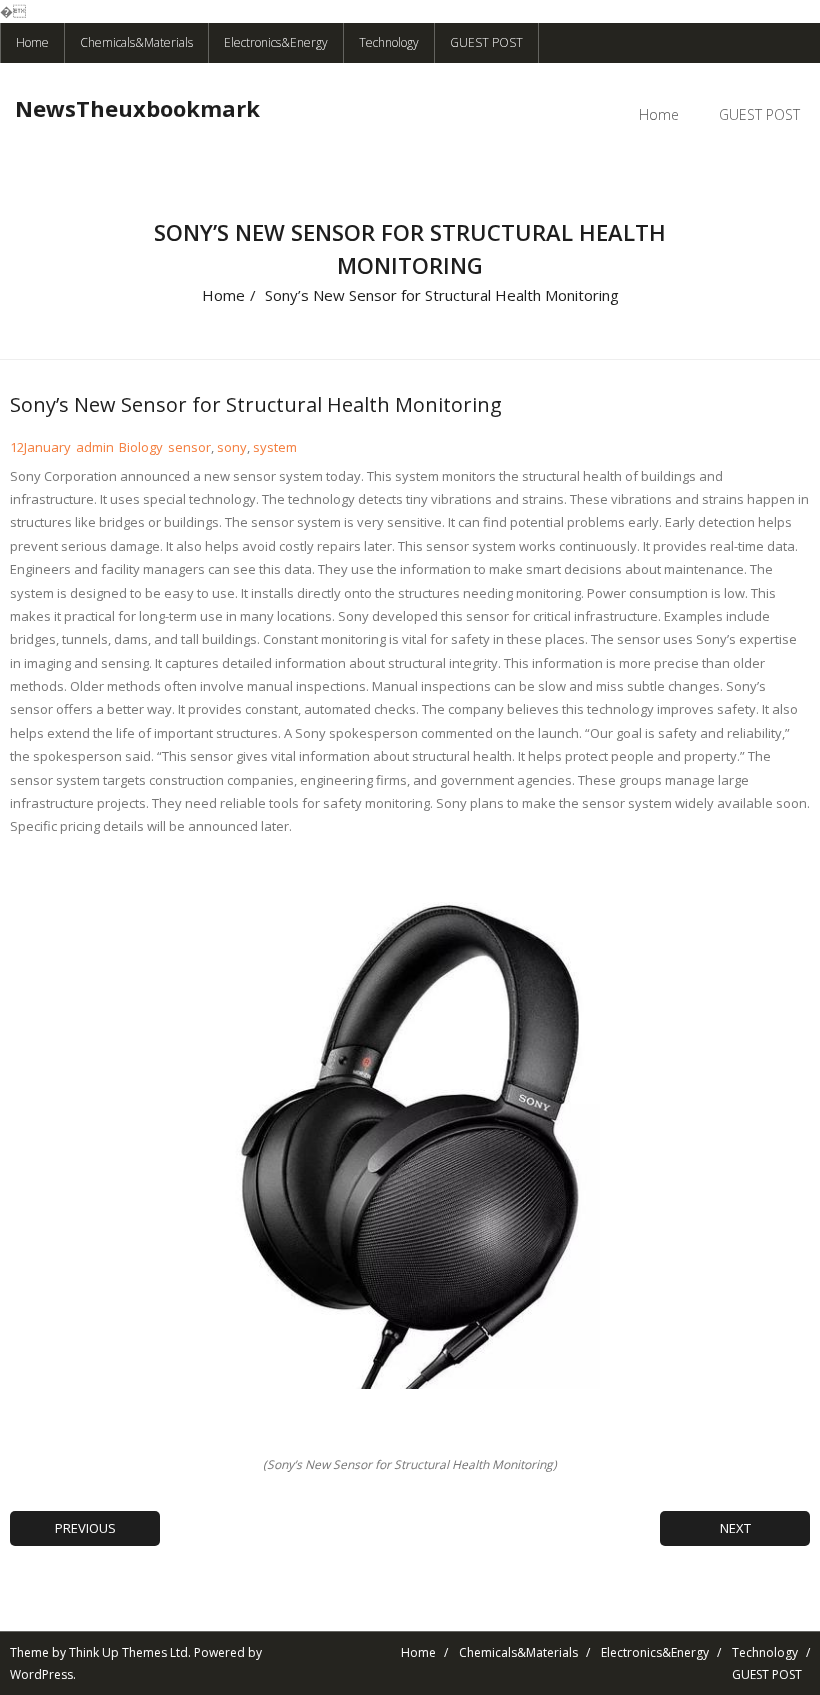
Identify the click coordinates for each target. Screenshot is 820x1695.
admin (95, 447)
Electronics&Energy (276, 42)
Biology (141, 447)
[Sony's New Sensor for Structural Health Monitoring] (410, 1145)
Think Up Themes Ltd (128, 1652)
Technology (389, 42)
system (275, 447)
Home (32, 42)
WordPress (41, 1674)
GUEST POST (486, 42)
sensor (189, 447)
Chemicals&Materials (136, 42)
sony (232, 447)
